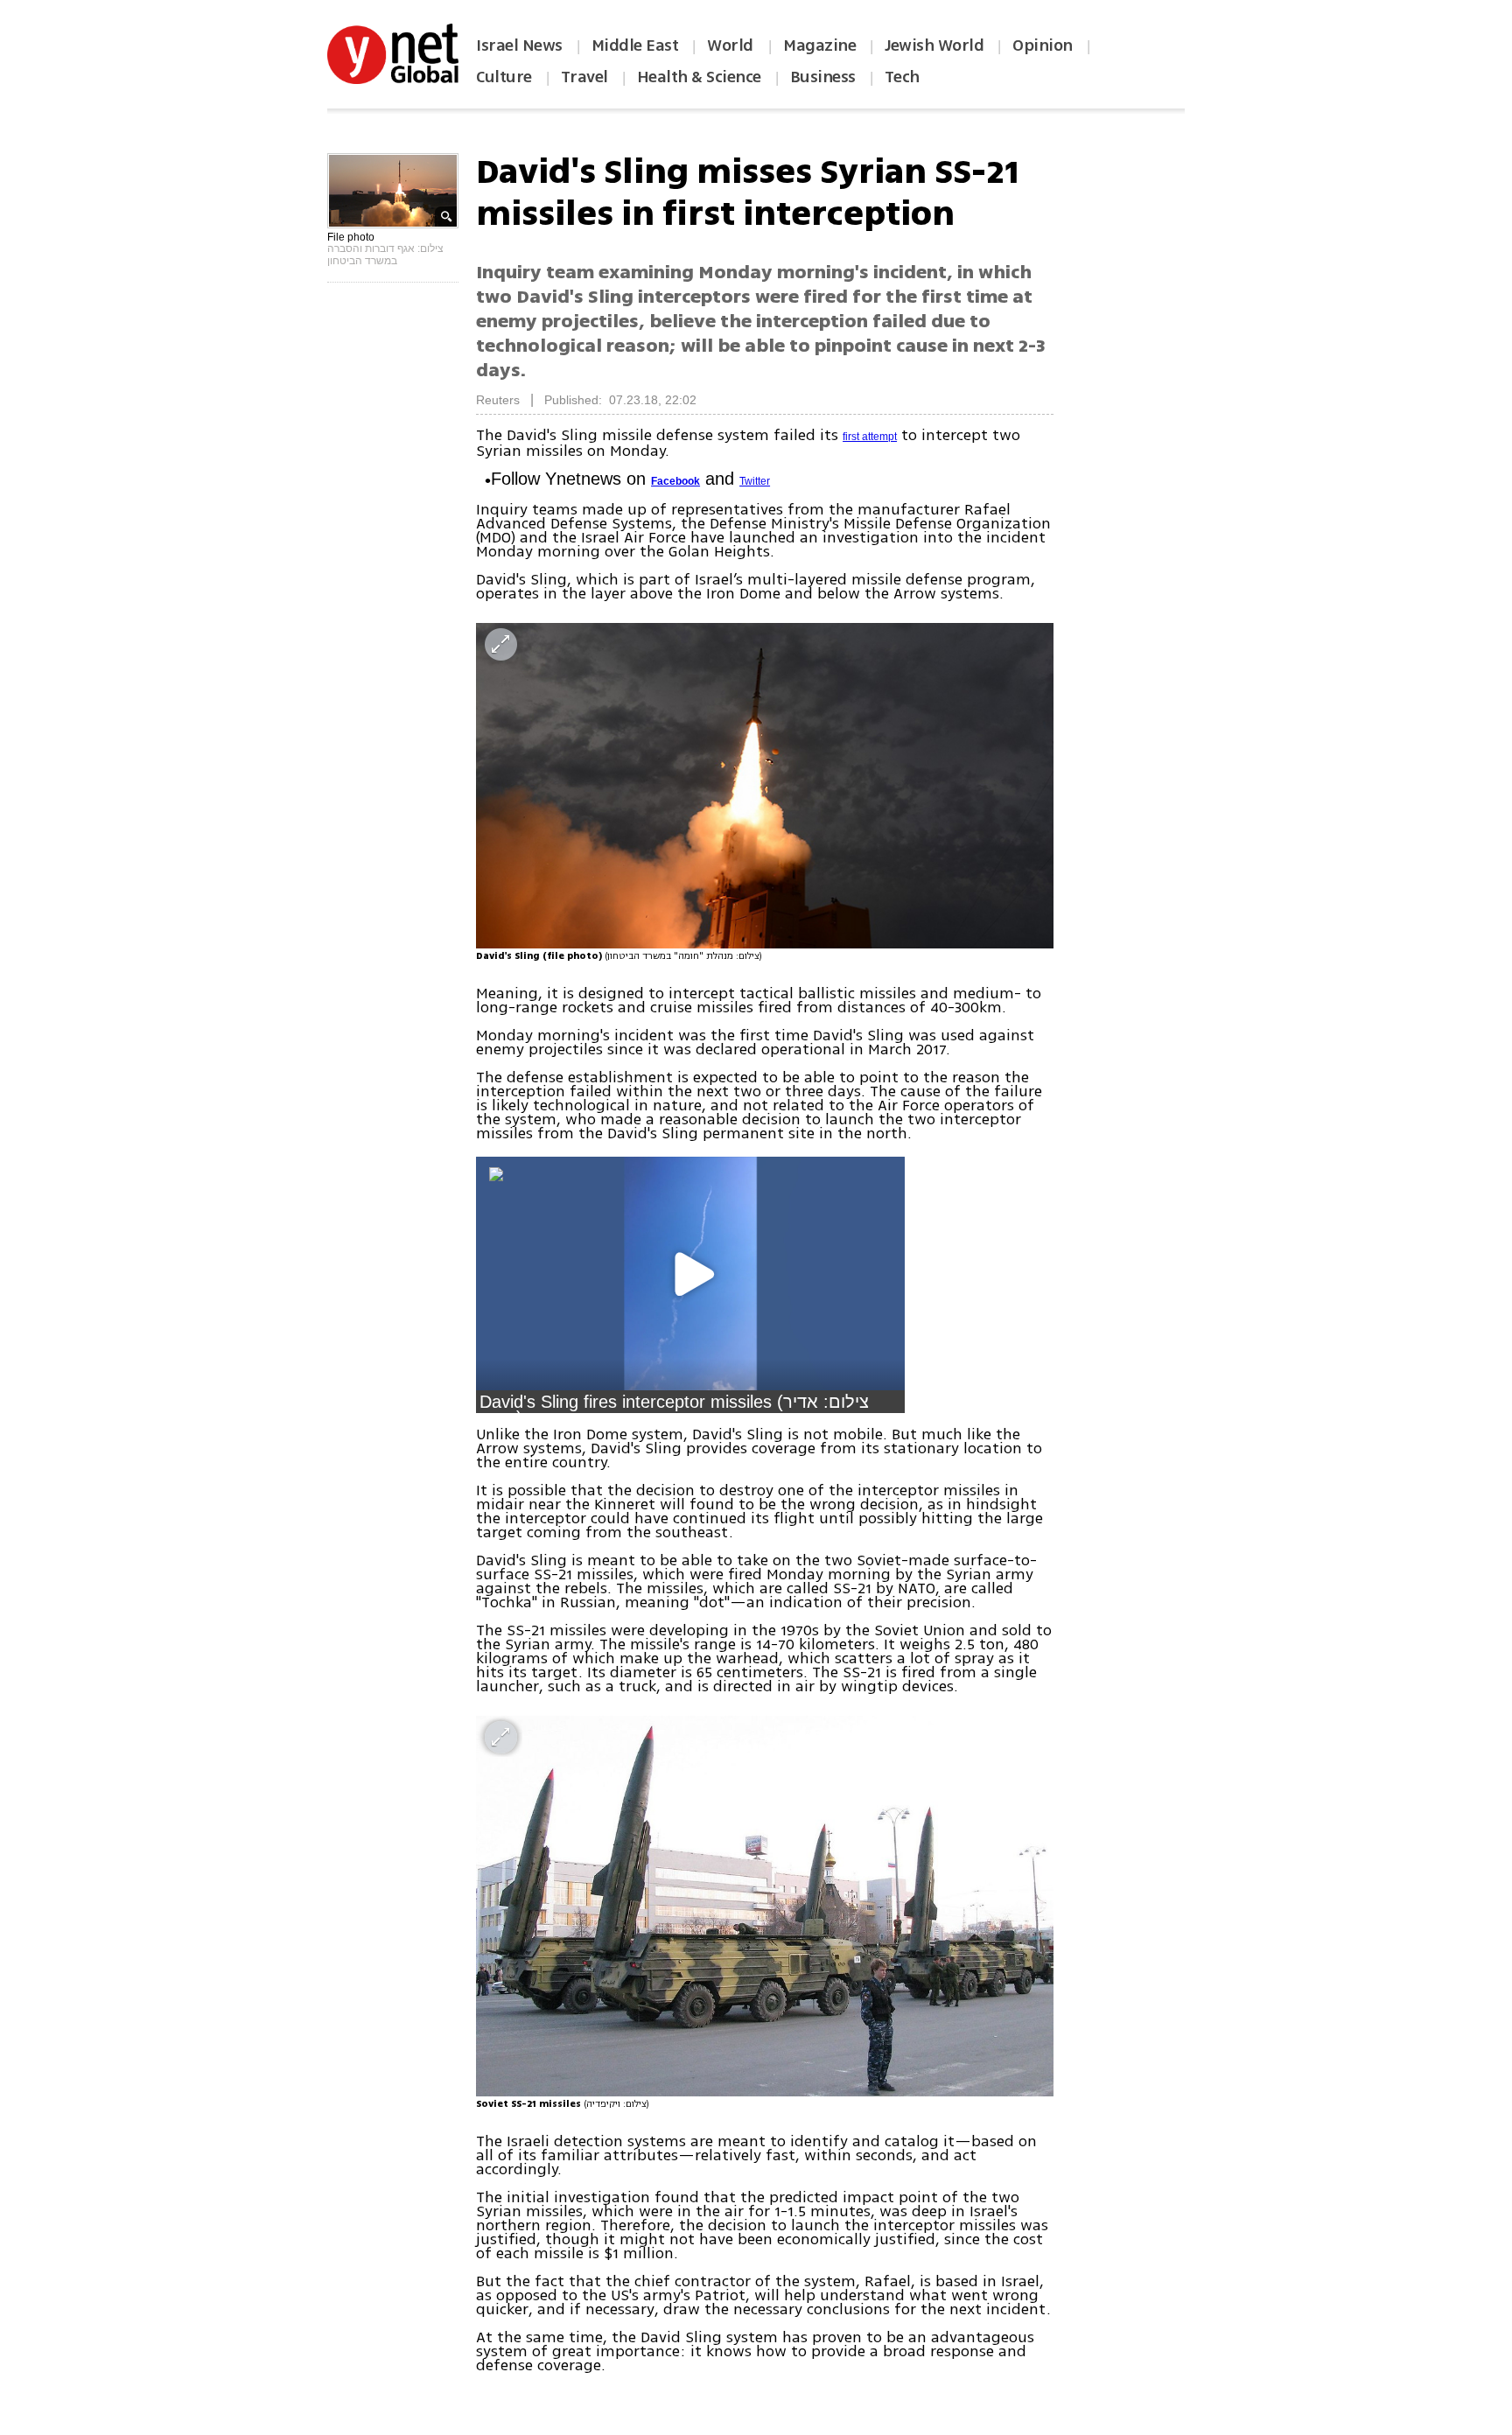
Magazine (819, 45)
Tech (902, 77)
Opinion (1043, 45)
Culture (504, 77)
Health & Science (699, 77)
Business (823, 77)
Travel (584, 77)
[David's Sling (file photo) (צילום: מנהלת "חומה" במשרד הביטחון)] (765, 785)
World (732, 45)
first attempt (870, 437)
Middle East (635, 45)
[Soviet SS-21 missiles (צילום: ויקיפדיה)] (765, 1906)
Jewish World (934, 45)
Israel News (519, 45)
